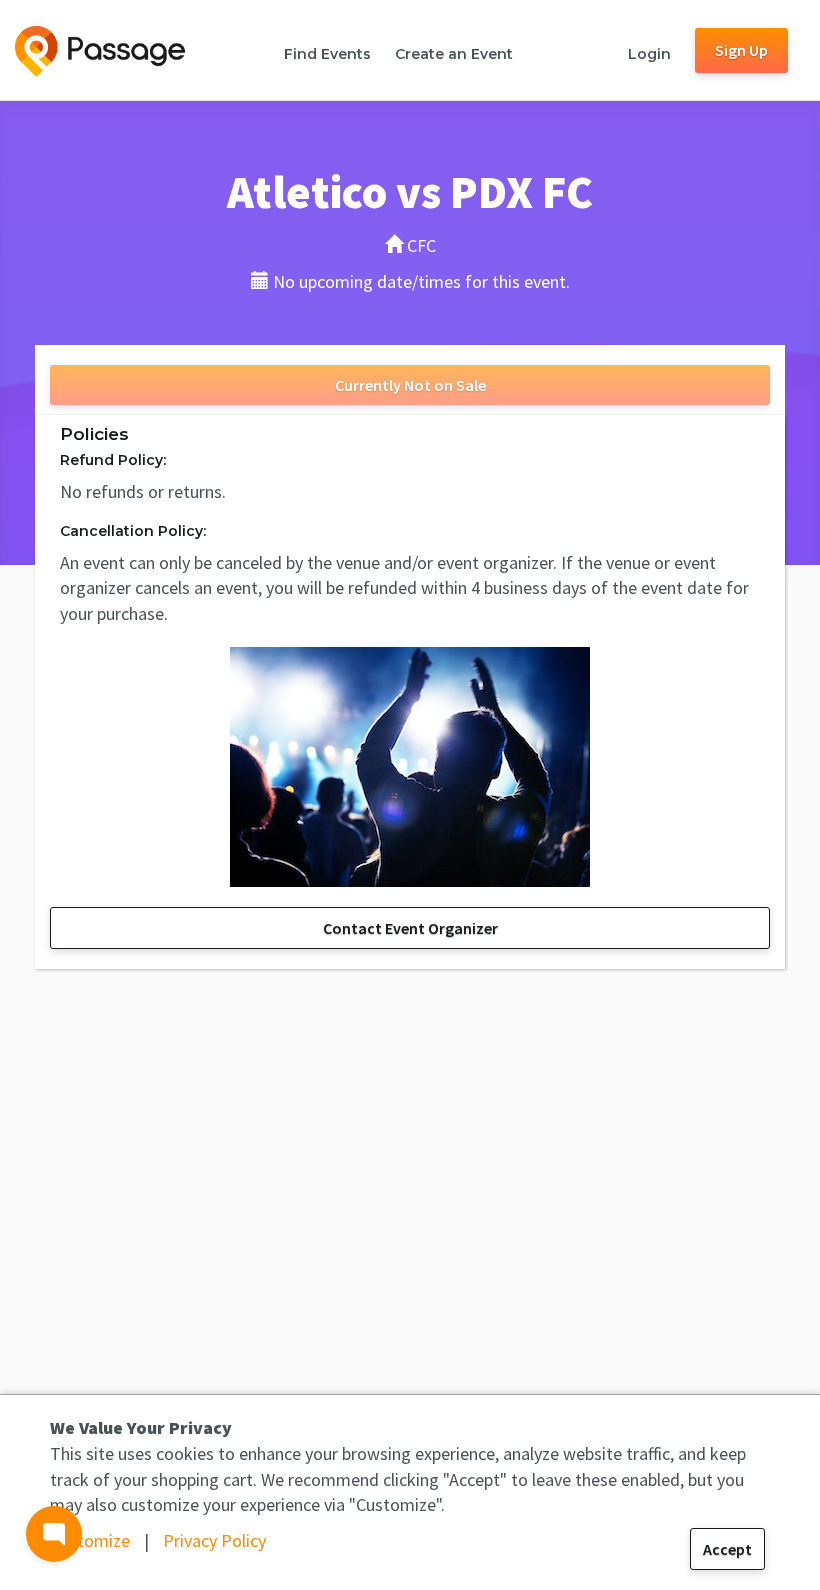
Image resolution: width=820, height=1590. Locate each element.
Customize (90, 1540)
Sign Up (741, 50)
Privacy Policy (214, 1540)
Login (649, 54)
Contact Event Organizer (410, 928)
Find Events (327, 54)
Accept (727, 1549)
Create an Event (454, 54)
